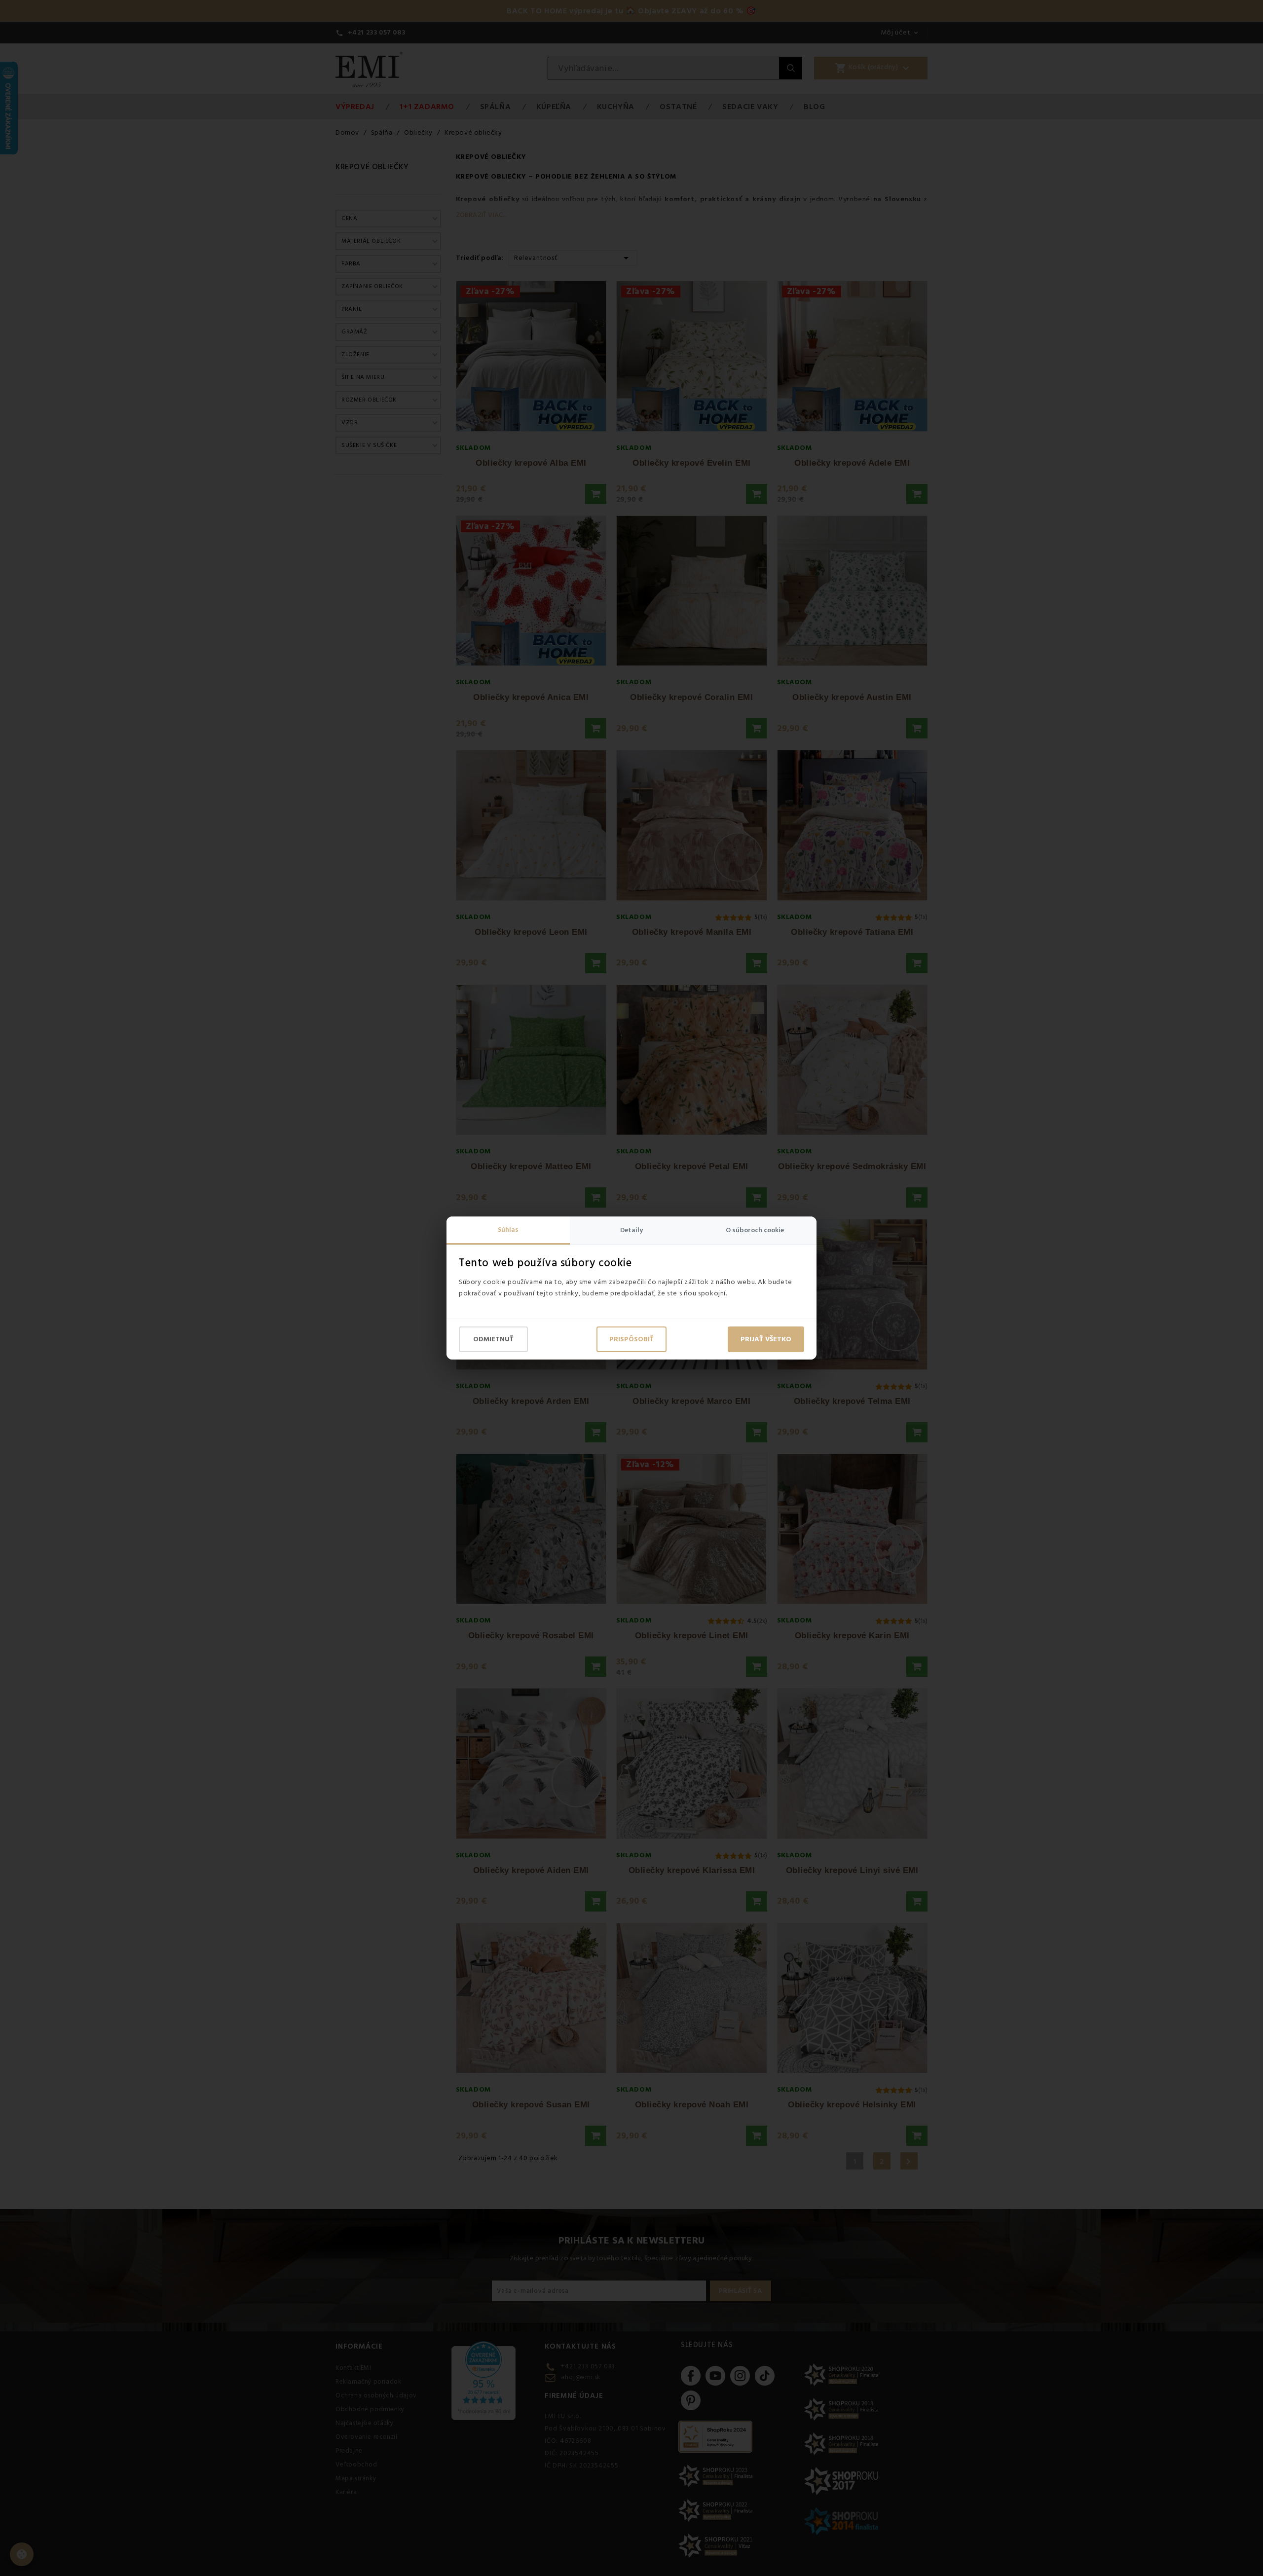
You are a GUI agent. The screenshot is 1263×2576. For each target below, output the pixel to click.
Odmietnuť (493, 1339)
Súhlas (508, 1230)
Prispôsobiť (631, 1339)
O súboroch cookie (755, 1230)
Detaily (631, 1230)
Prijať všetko (766, 1339)
